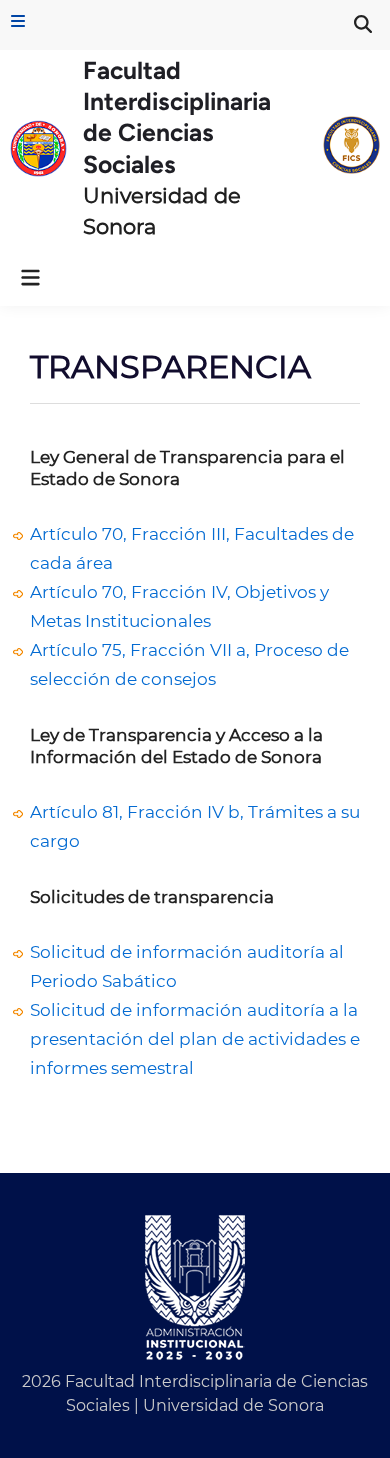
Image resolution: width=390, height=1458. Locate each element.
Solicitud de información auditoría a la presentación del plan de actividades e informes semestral (195, 1039)
